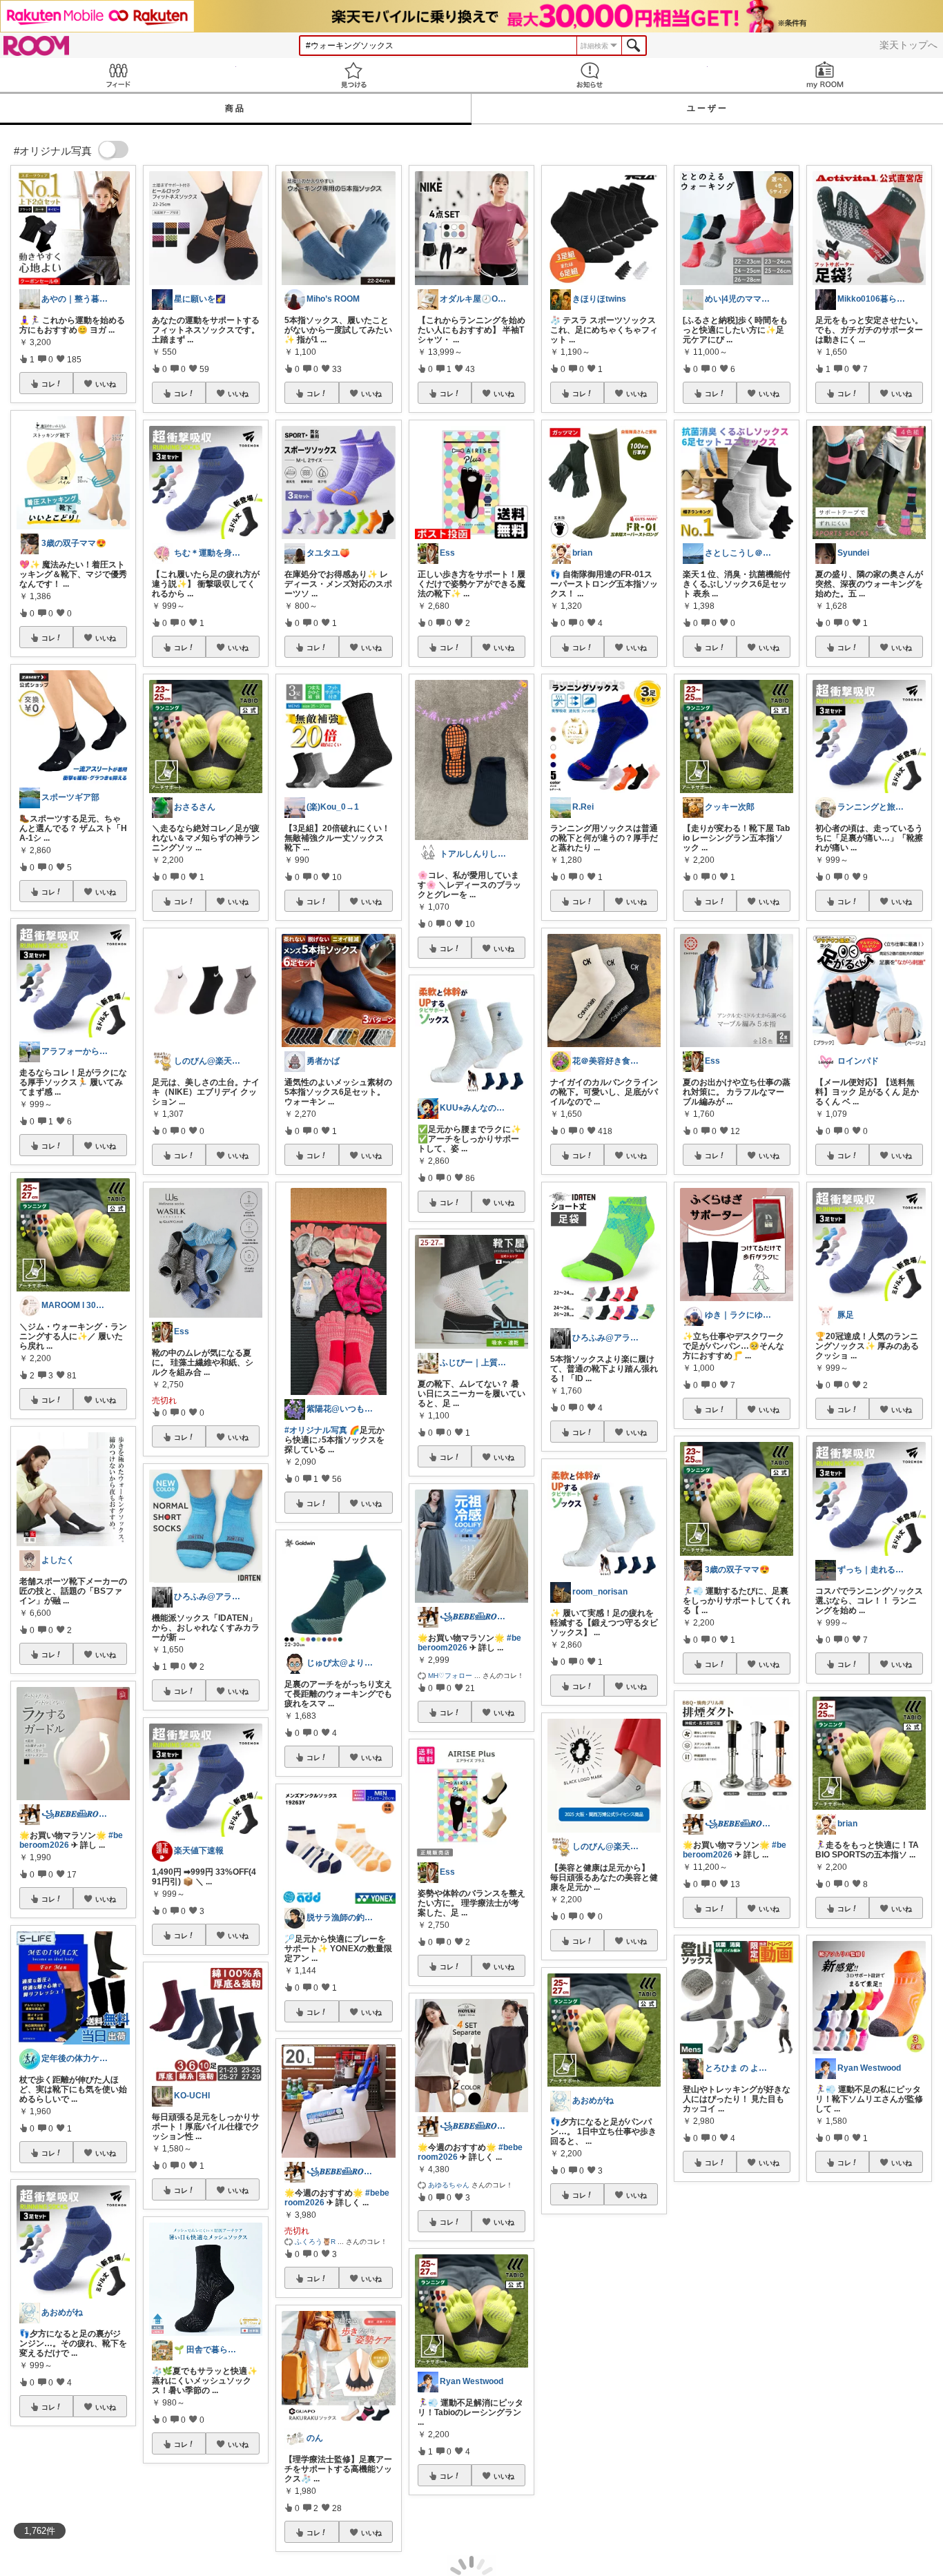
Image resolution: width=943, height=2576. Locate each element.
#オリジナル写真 (316, 1430)
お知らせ (590, 75)
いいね (106, 384)
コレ (48, 384)
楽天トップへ (908, 45)
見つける (354, 75)
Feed (118, 75)
